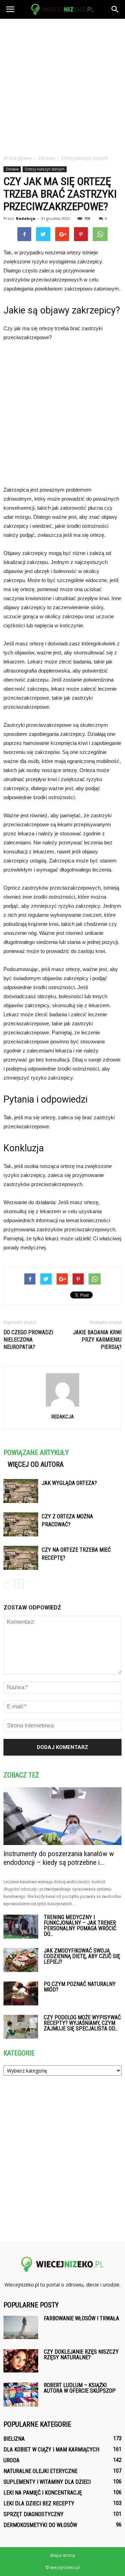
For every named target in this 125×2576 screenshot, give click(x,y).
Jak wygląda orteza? (69, 1483)
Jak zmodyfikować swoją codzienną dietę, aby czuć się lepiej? (82, 1956)
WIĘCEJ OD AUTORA (36, 1464)
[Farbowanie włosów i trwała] (21, 2327)
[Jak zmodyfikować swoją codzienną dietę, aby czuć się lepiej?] (21, 1960)
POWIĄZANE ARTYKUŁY (36, 1453)
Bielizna (14, 2439)
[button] (115, 9)
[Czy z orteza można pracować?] (21, 1524)
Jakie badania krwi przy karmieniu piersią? (97, 1340)
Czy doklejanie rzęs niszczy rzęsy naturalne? (81, 2355)
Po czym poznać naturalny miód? (80, 1987)
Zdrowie (12, 169)
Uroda (11, 2460)
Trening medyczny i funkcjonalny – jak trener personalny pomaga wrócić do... (80, 1926)
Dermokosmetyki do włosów (40, 2525)
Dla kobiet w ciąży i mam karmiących (51, 2450)
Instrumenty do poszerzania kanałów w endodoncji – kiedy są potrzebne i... (59, 1858)
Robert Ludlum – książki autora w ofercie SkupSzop (80, 2388)
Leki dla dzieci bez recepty (39, 2503)
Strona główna (18, 158)
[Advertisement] (62, 85)
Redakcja (26, 218)
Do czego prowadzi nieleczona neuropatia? (28, 1340)
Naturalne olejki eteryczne (40, 2471)
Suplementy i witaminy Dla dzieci (47, 2482)
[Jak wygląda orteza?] (21, 1491)
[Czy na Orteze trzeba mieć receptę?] (21, 1558)
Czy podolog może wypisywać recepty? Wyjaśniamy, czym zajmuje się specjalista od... (82, 2023)
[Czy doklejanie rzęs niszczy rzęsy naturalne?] (21, 2361)
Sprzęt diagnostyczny (34, 2514)
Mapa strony (63, 2555)
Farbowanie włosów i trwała (81, 2318)
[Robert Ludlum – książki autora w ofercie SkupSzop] (21, 2395)
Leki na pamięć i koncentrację (43, 2493)
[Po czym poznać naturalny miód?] (21, 1993)
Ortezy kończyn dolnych (45, 169)
